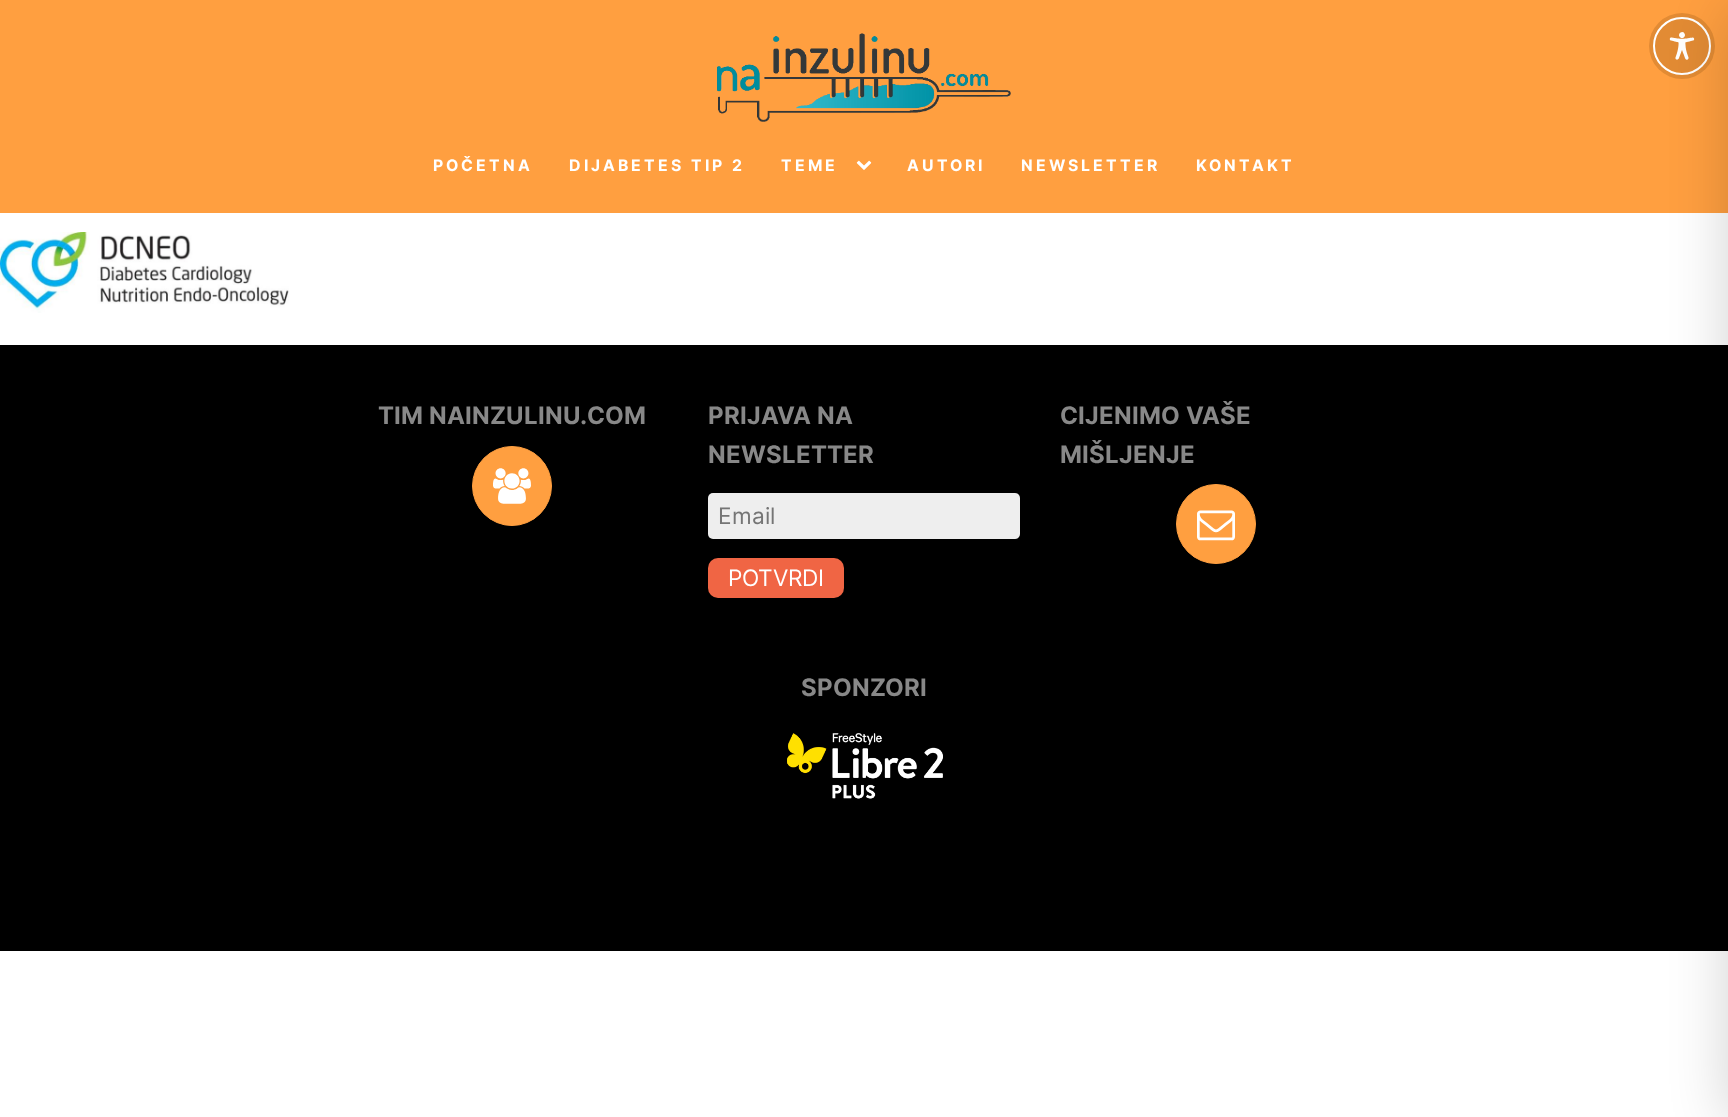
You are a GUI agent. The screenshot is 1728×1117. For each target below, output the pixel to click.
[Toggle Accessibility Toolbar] (1682, 46)
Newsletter (1090, 165)
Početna (483, 165)
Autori (946, 165)
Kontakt (1245, 165)
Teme (809, 165)
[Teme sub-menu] (868, 166)
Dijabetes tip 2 (657, 165)
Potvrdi (776, 577)
